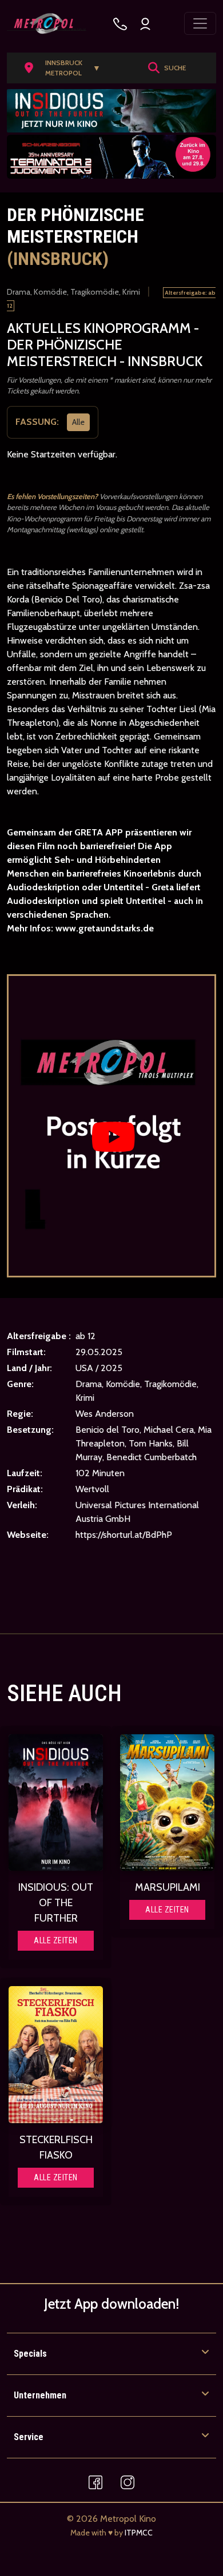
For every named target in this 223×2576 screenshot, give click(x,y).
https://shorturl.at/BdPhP (124, 1535)
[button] (66, 68)
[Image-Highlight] (56, 1803)
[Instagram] (128, 2481)
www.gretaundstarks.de (105, 928)
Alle (78, 421)
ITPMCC (139, 2533)
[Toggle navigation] (200, 23)
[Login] (145, 24)
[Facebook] (95, 2481)
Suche (175, 68)
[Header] (111, 111)
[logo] (47, 23)
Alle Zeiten (56, 1940)
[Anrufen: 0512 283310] (120, 24)
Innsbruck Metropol (73, 68)
